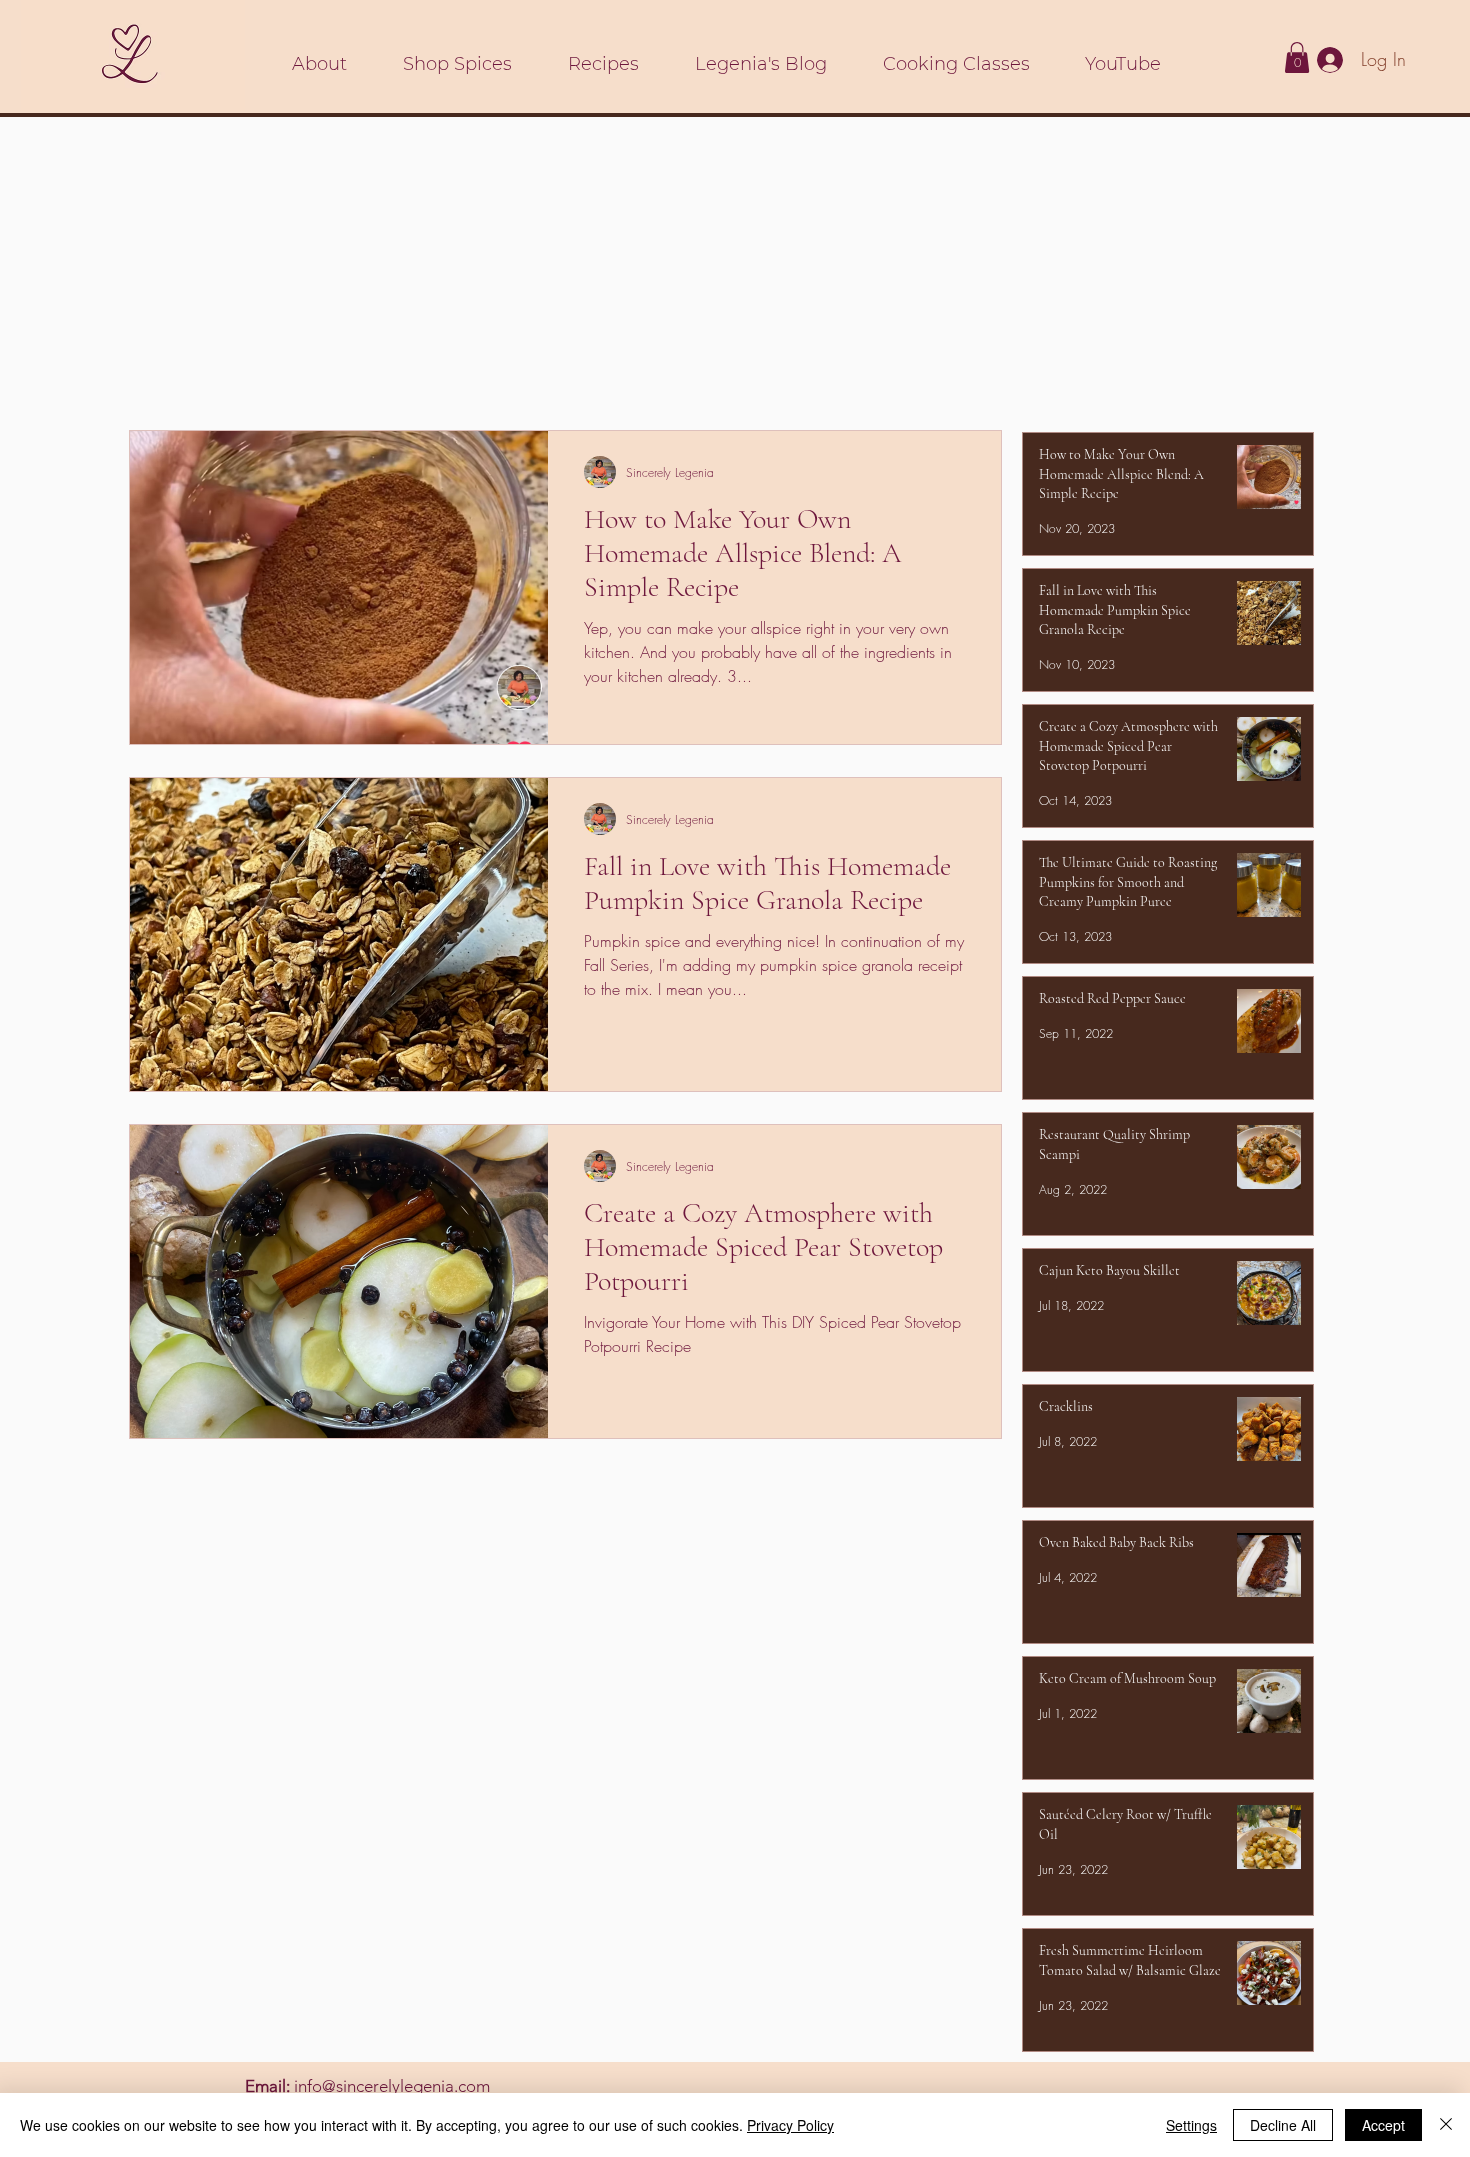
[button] (1297, 57)
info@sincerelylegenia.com (392, 2086)
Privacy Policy (790, 2125)
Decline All (1283, 2125)
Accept (1383, 2125)
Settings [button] (1191, 2125)
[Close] (1446, 2125)
